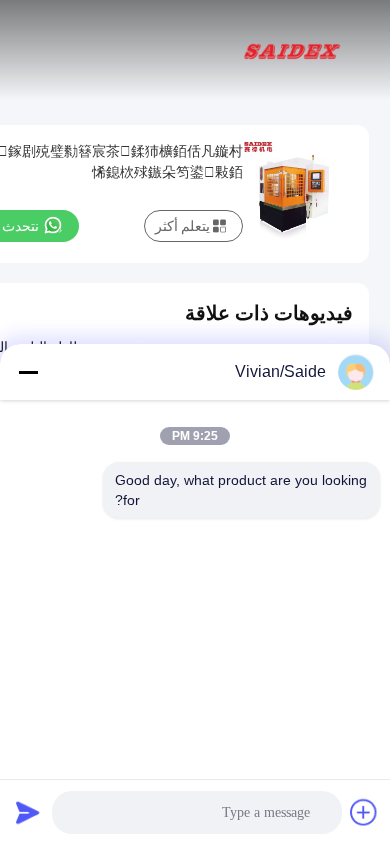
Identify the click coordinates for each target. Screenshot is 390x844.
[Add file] (364, 812)
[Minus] (28, 372)
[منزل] (292, 50)
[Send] (28, 812)
